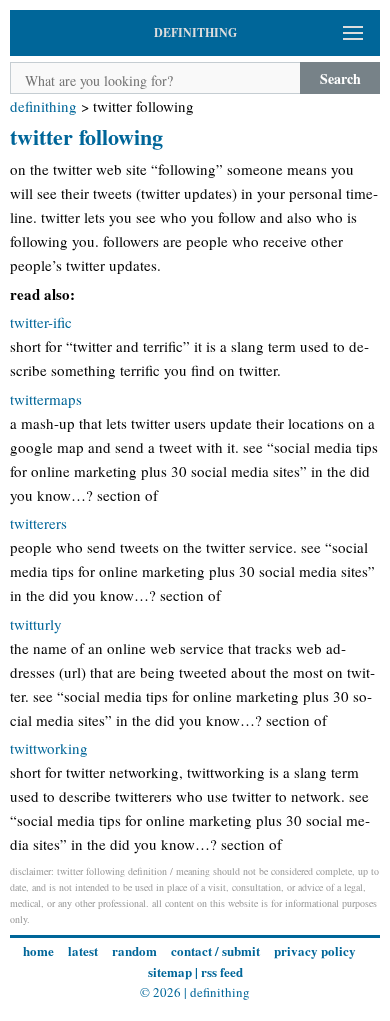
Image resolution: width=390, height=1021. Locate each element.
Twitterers (38, 523)
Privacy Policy (315, 950)
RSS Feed (222, 971)
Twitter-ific (41, 322)
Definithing (43, 106)
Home (38, 950)
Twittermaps (46, 399)
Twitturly (36, 624)
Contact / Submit (215, 950)
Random (134, 950)
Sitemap (170, 971)
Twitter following (86, 136)
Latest (83, 950)
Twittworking (49, 748)
